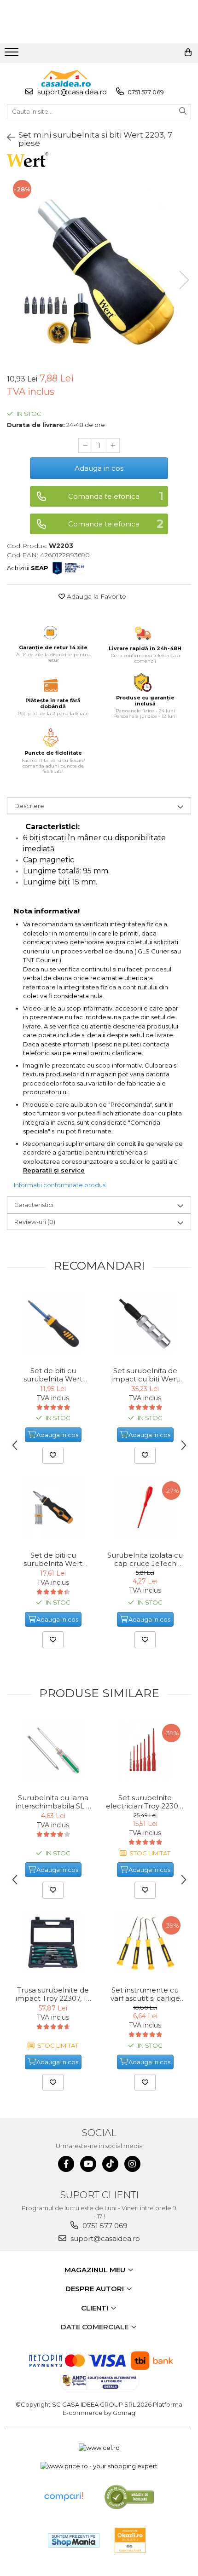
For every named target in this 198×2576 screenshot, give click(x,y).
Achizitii (28, 568)
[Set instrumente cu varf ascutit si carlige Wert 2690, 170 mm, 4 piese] (145, 1942)
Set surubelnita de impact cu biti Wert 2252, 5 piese (145, 1375)
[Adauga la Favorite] (53, 1455)
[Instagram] (132, 2164)
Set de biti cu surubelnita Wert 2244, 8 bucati (53, 1375)
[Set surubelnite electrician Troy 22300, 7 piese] (145, 1750)
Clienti (96, 2308)
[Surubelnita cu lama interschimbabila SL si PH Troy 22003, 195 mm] (53, 1750)
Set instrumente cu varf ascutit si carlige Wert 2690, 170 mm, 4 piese (145, 1994)
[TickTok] (110, 2164)
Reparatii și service (54, 1170)
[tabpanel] (99, 271)
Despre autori (96, 2289)
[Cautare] (183, 112)
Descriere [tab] (29, 806)
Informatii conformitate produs (60, 1185)
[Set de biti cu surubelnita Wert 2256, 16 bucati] (53, 1507)
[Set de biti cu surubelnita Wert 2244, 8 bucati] (53, 1323)
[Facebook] (66, 2164)
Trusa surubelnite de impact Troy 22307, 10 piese (53, 1994)
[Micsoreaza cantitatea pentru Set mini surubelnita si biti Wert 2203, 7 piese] (85, 445)
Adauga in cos (99, 468)
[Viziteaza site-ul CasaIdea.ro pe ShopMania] (74, 2540)
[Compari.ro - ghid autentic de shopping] (64, 2497)
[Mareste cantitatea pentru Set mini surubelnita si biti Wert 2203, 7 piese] (113, 445)
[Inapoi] (7, 138)
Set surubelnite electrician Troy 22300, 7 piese (145, 1802)
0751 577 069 (145, 92)
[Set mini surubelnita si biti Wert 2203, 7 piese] (99, 271)
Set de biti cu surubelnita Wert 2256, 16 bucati (53, 1559)
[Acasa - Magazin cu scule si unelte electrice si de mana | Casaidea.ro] (66, 78)
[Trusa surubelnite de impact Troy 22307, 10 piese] (53, 1942)
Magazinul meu (96, 2270)
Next (184, 280)
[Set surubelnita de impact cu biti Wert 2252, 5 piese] (145, 1323)
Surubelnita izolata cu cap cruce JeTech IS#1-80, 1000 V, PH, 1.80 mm (145, 1559)
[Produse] (13, 55)
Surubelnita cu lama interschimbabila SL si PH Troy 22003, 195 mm (53, 1802)
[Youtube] (88, 2164)
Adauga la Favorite (96, 596)
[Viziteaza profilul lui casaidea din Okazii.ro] (130, 2540)
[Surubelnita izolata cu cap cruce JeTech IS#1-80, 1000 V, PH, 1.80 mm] (145, 1507)
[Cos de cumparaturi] (188, 52)
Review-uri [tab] (35, 1222)
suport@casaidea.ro (71, 92)
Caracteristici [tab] (34, 1205)
